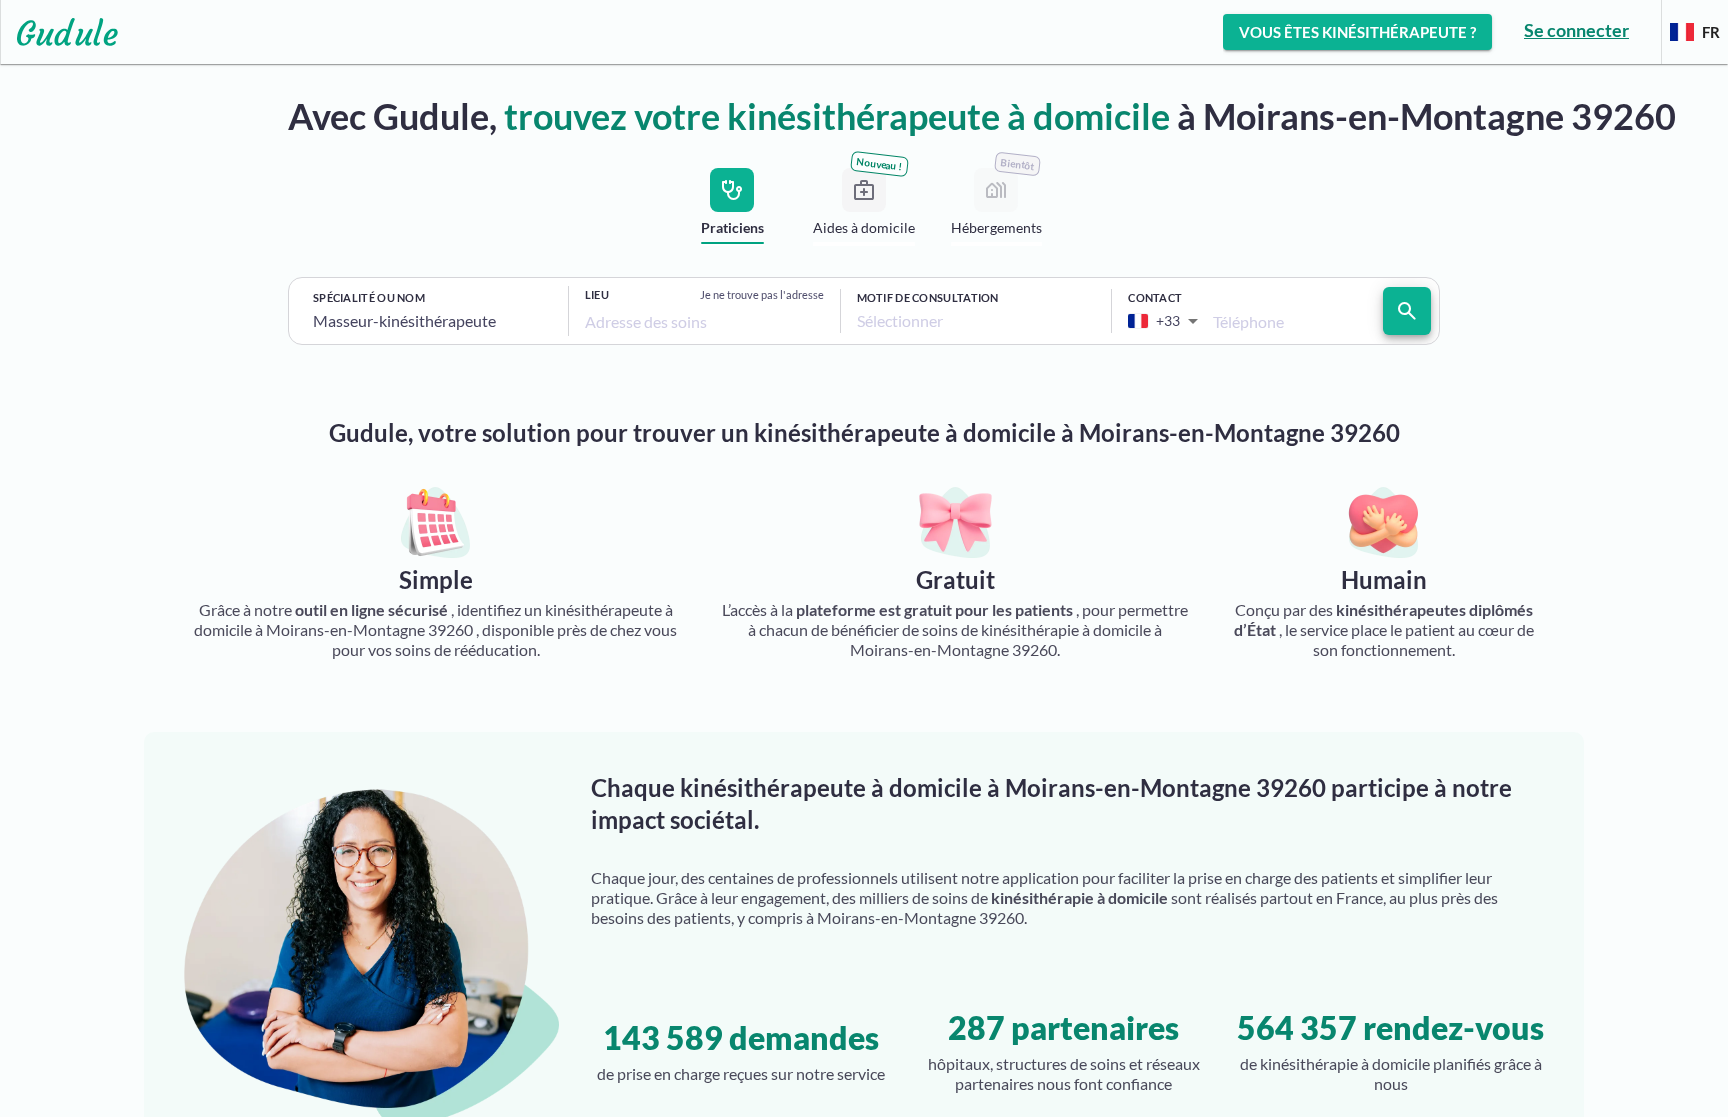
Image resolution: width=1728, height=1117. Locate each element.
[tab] (732, 210)
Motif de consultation (928, 297)
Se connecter (1576, 30)
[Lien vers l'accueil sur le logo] (59, 32)
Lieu (597, 294)
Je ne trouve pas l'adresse (762, 294)
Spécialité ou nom (369, 297)
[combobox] (432, 321)
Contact (1155, 297)
